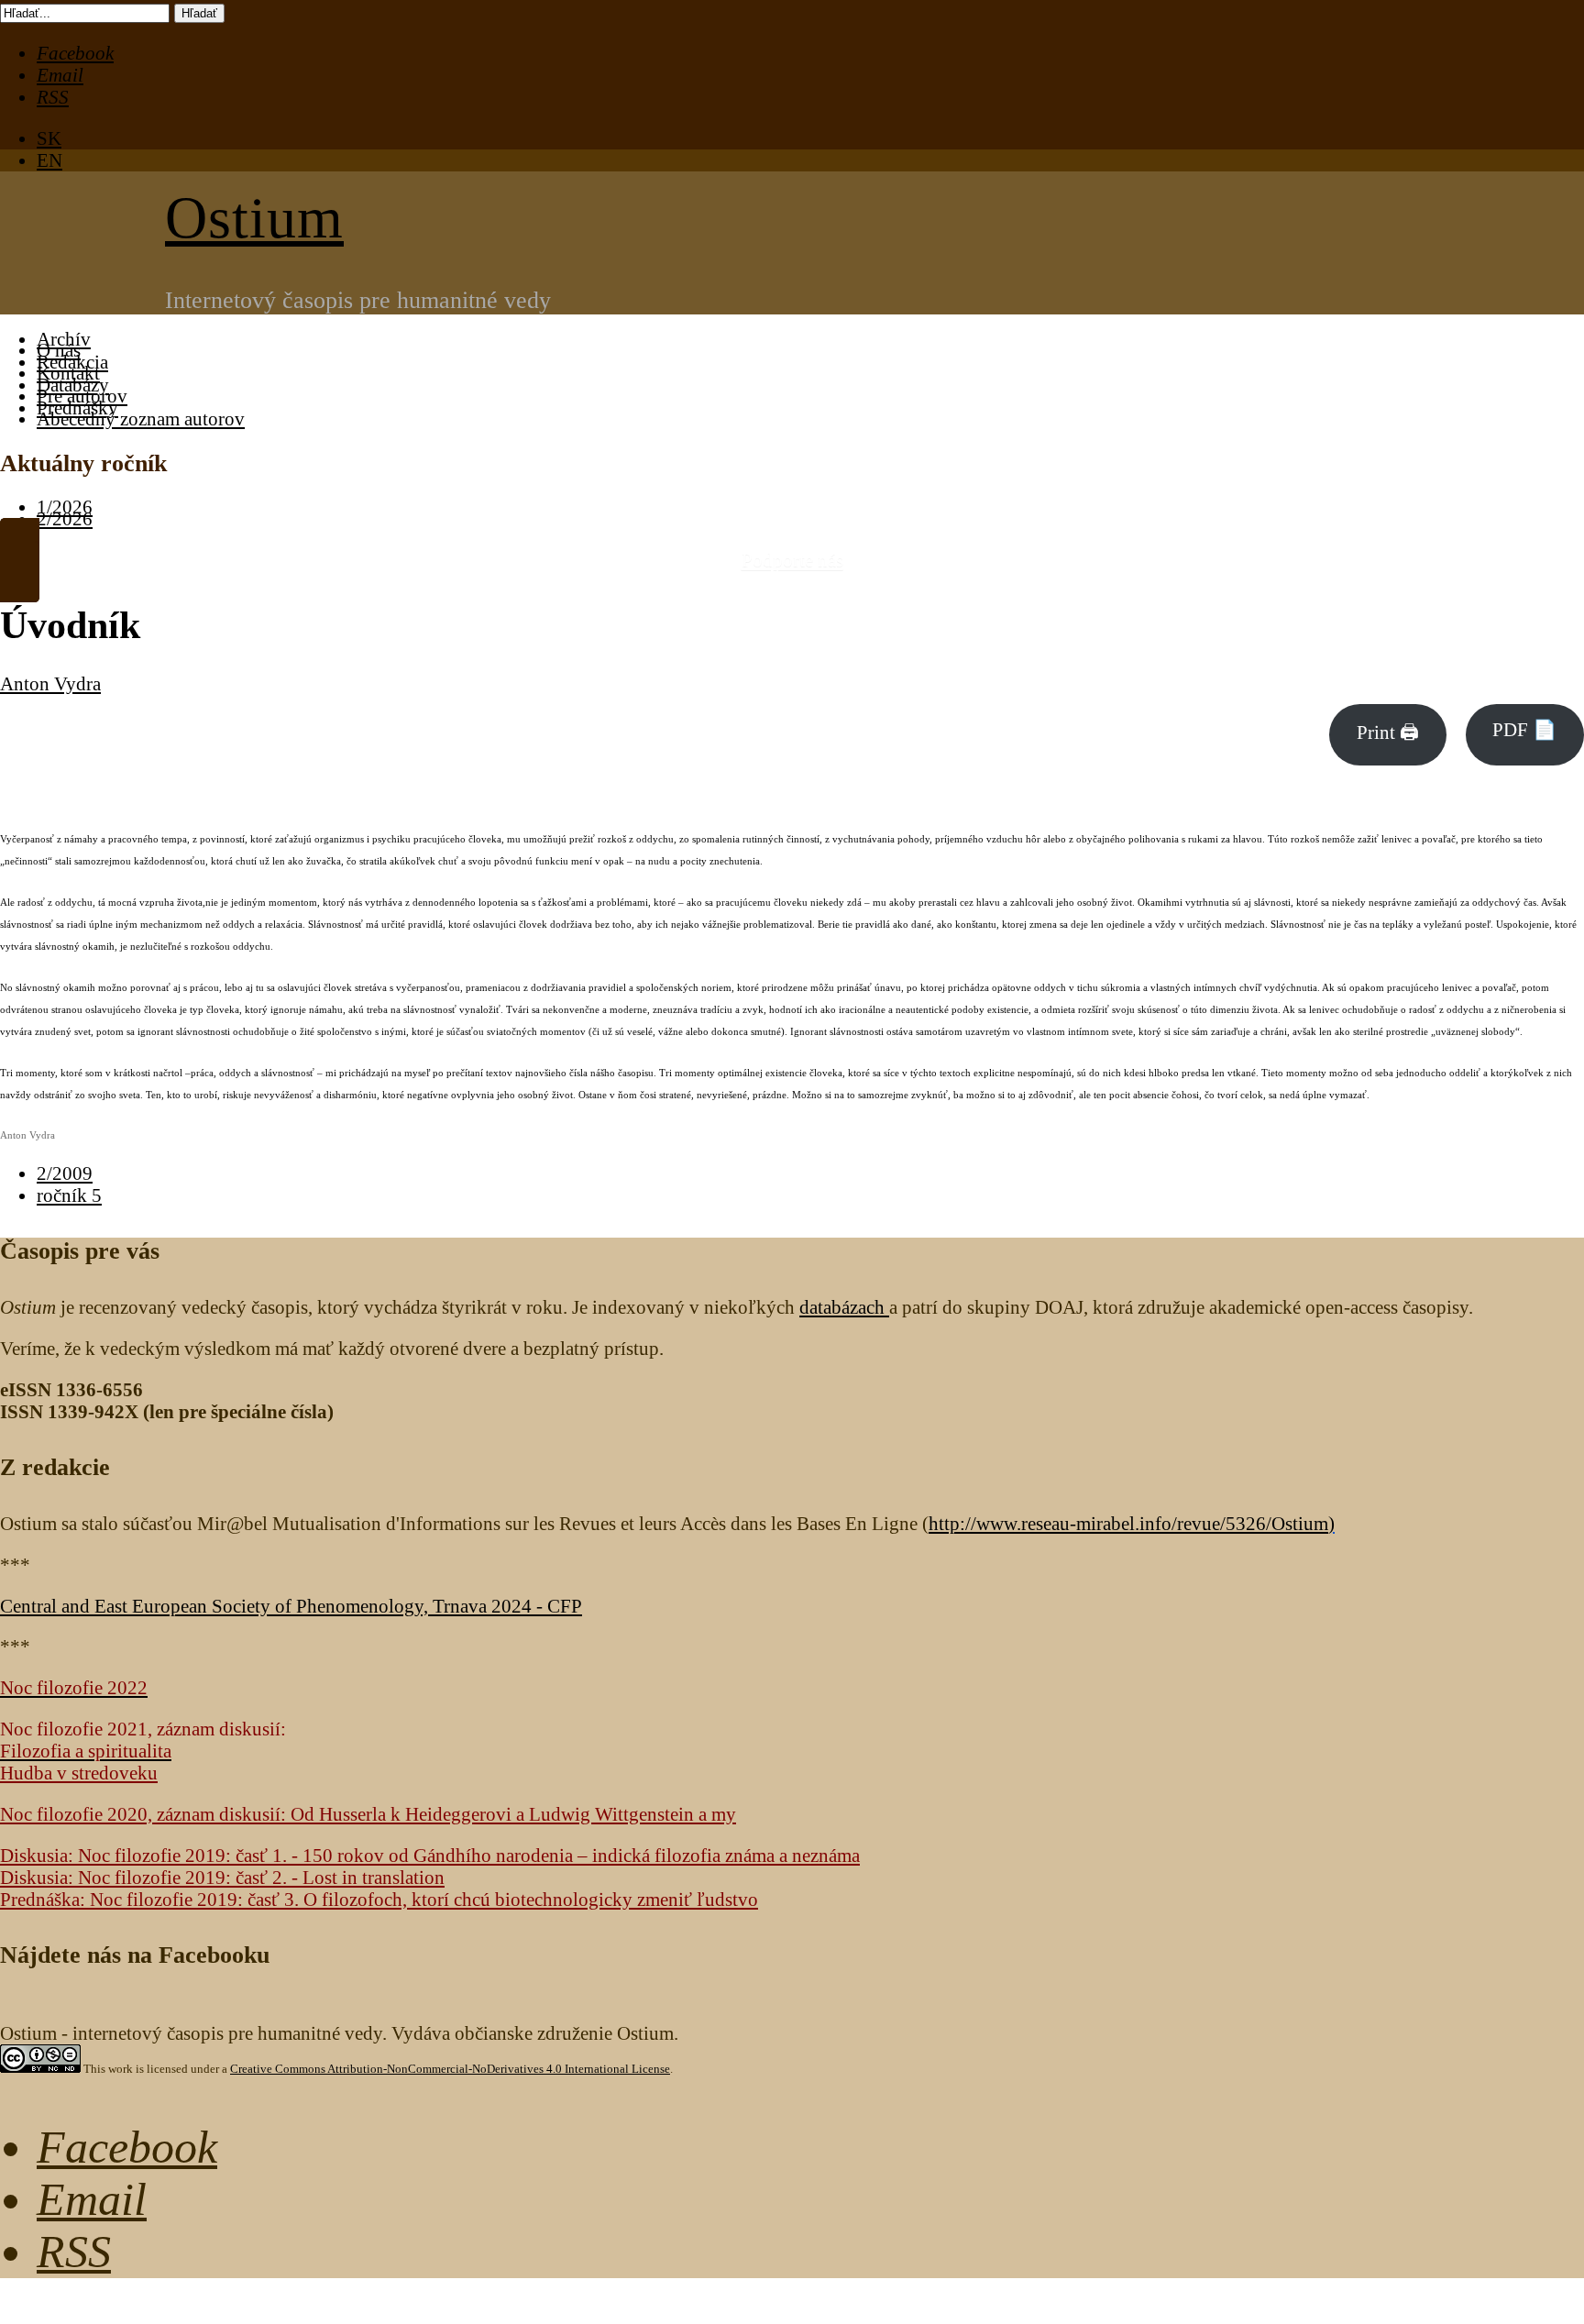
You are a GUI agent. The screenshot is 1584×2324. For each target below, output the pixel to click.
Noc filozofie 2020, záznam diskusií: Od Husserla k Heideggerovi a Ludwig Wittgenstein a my (368, 1814)
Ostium (254, 218)
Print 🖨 (1388, 732)
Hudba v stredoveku (79, 1773)
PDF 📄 (1524, 729)
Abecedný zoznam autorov (141, 419)
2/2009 (65, 1173)
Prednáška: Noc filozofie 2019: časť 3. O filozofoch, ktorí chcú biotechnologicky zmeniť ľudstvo (379, 1899)
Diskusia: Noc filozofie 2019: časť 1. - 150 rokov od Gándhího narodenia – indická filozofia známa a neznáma (430, 1855)
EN (49, 160)
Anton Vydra (50, 683)
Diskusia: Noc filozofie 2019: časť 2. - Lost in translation (222, 1877)
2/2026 (65, 518)
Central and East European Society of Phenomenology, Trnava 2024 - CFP (291, 1606)
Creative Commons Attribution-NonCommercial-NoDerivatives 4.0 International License (450, 2069)
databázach (844, 1307)
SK (49, 138)
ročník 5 (69, 1195)
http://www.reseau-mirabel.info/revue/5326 (1128, 1523)
